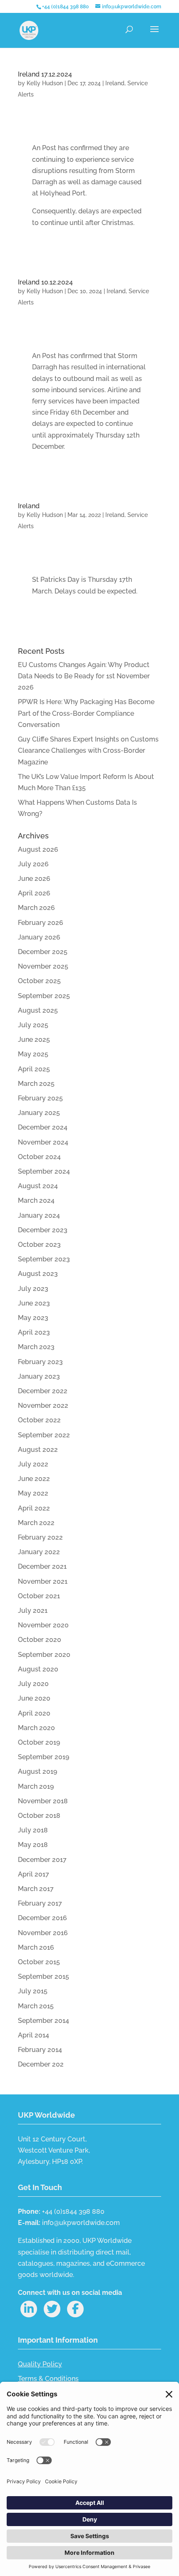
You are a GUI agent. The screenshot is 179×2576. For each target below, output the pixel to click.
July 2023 (33, 1289)
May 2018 (33, 1845)
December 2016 (42, 1918)
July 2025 (33, 1025)
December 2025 (43, 952)
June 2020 (34, 1698)
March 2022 (36, 1523)
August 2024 (38, 1186)
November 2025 (43, 966)
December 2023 (43, 1230)
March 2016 (36, 1947)
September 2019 (44, 1757)
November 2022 (43, 1405)
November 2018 (43, 1801)
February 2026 (41, 923)
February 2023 (40, 1362)
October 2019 (39, 1742)
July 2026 (33, 864)
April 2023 (34, 1332)
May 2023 (33, 1318)
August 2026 (38, 849)
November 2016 (43, 1933)
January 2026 (39, 937)
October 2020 (40, 1640)
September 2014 (44, 2021)
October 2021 (39, 1596)
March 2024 (36, 1200)
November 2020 (43, 1625)
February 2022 (40, 1537)
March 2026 (36, 908)
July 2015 (33, 1991)
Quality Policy (40, 2364)
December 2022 (43, 1391)
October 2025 (39, 981)
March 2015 (36, 2006)
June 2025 (34, 1040)
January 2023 (39, 1376)
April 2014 (34, 2035)
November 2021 (43, 1581)
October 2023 (39, 1245)
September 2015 (44, 1976)
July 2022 (33, 1464)
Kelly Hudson (45, 83)
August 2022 (38, 1450)
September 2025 (44, 996)
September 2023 (44, 1259)
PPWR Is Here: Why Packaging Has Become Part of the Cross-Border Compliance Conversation (86, 713)
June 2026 (34, 879)
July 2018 (33, 1830)
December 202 (41, 2064)
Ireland (115, 83)
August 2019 (37, 1771)
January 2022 (39, 1552)
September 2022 (44, 1435)
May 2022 (33, 1493)
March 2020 (36, 1728)
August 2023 (38, 1274)
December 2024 (43, 1127)
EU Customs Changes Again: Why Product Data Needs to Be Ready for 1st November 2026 (84, 676)
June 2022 (34, 1479)
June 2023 (34, 1303)
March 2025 (36, 1084)
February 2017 (40, 1903)
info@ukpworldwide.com (81, 2223)
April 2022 (34, 1508)
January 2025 (39, 1113)
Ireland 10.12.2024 (45, 282)
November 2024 (43, 1142)
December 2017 (42, 1860)
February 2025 (40, 1098)
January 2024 (39, 1215)
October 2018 (39, 1816)
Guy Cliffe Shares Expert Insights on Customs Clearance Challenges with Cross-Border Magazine (88, 750)
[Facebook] (75, 2309)
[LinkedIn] (29, 2309)
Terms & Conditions (48, 2379)
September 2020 (44, 1655)
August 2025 (38, 1010)
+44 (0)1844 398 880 (65, 7)
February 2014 (40, 2050)
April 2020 (34, 1713)
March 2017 (36, 1889)
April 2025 (34, 1069)
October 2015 (39, 1962)
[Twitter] (52, 2309)
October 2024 (39, 1157)
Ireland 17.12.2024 (45, 74)
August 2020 (38, 1669)
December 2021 (42, 1566)
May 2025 (33, 1054)
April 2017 (34, 1874)
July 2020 (33, 1684)
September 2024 (44, 1171)
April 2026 (34, 893)
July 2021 (33, 1611)
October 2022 (39, 1420)
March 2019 (36, 1786)
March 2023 (36, 1347)
